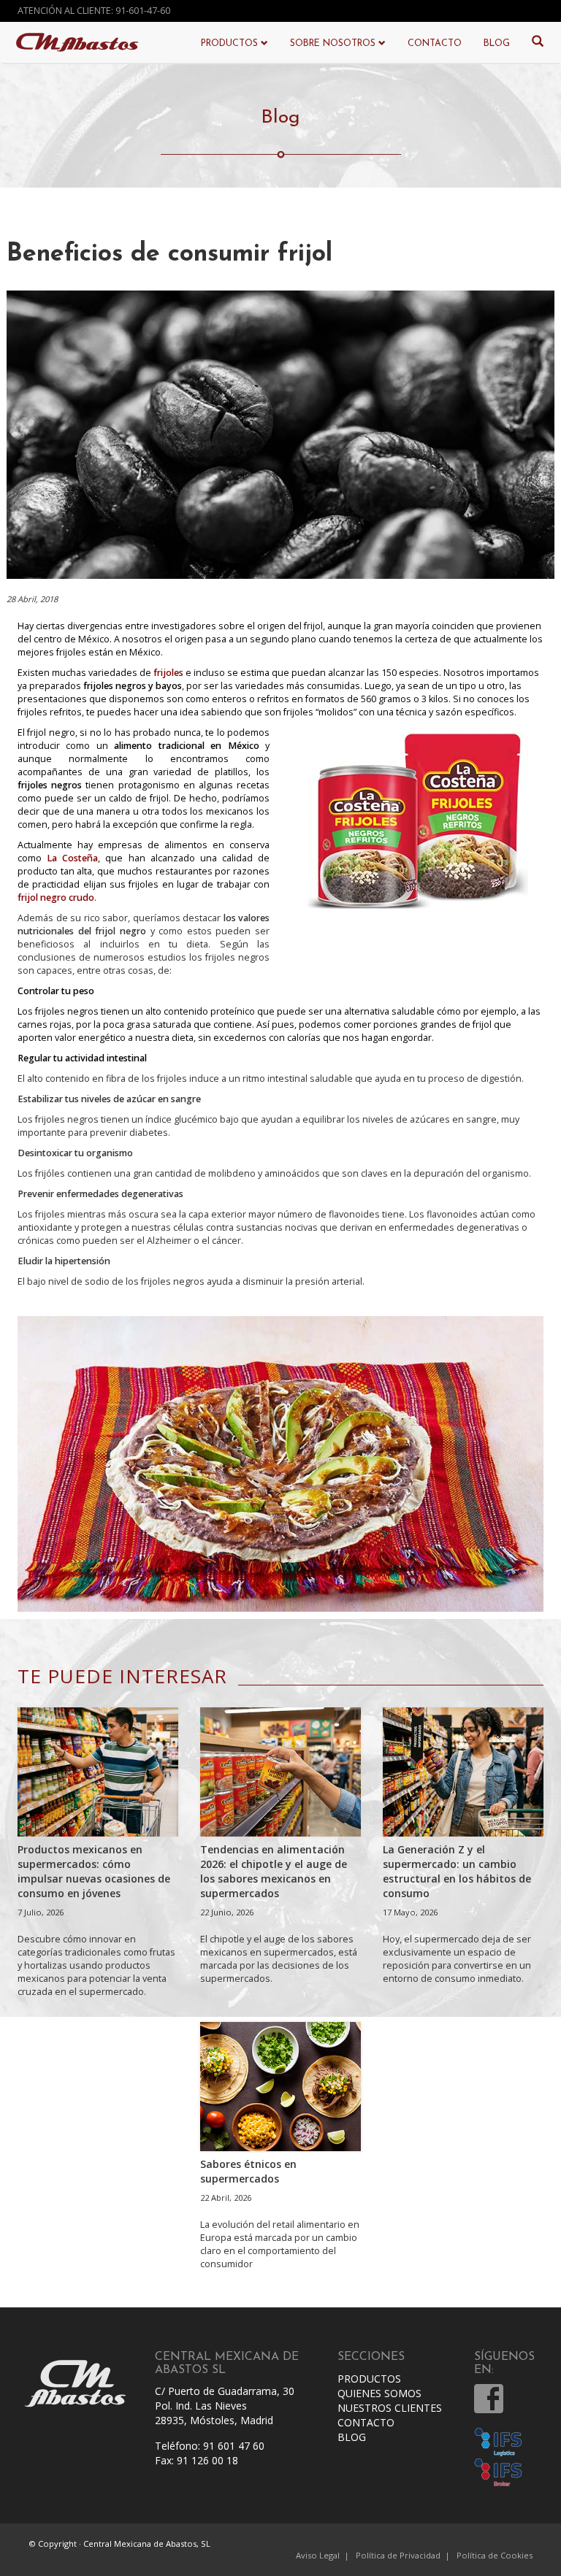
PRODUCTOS (369, 2379)
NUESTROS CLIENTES (390, 2408)
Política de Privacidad (398, 2555)
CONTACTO (435, 44)
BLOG (497, 44)
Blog (280, 118)
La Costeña (72, 858)
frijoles (168, 673)
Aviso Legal (318, 2555)
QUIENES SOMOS (379, 2393)
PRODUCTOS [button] (231, 44)
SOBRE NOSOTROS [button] (334, 44)
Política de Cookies (495, 2555)
